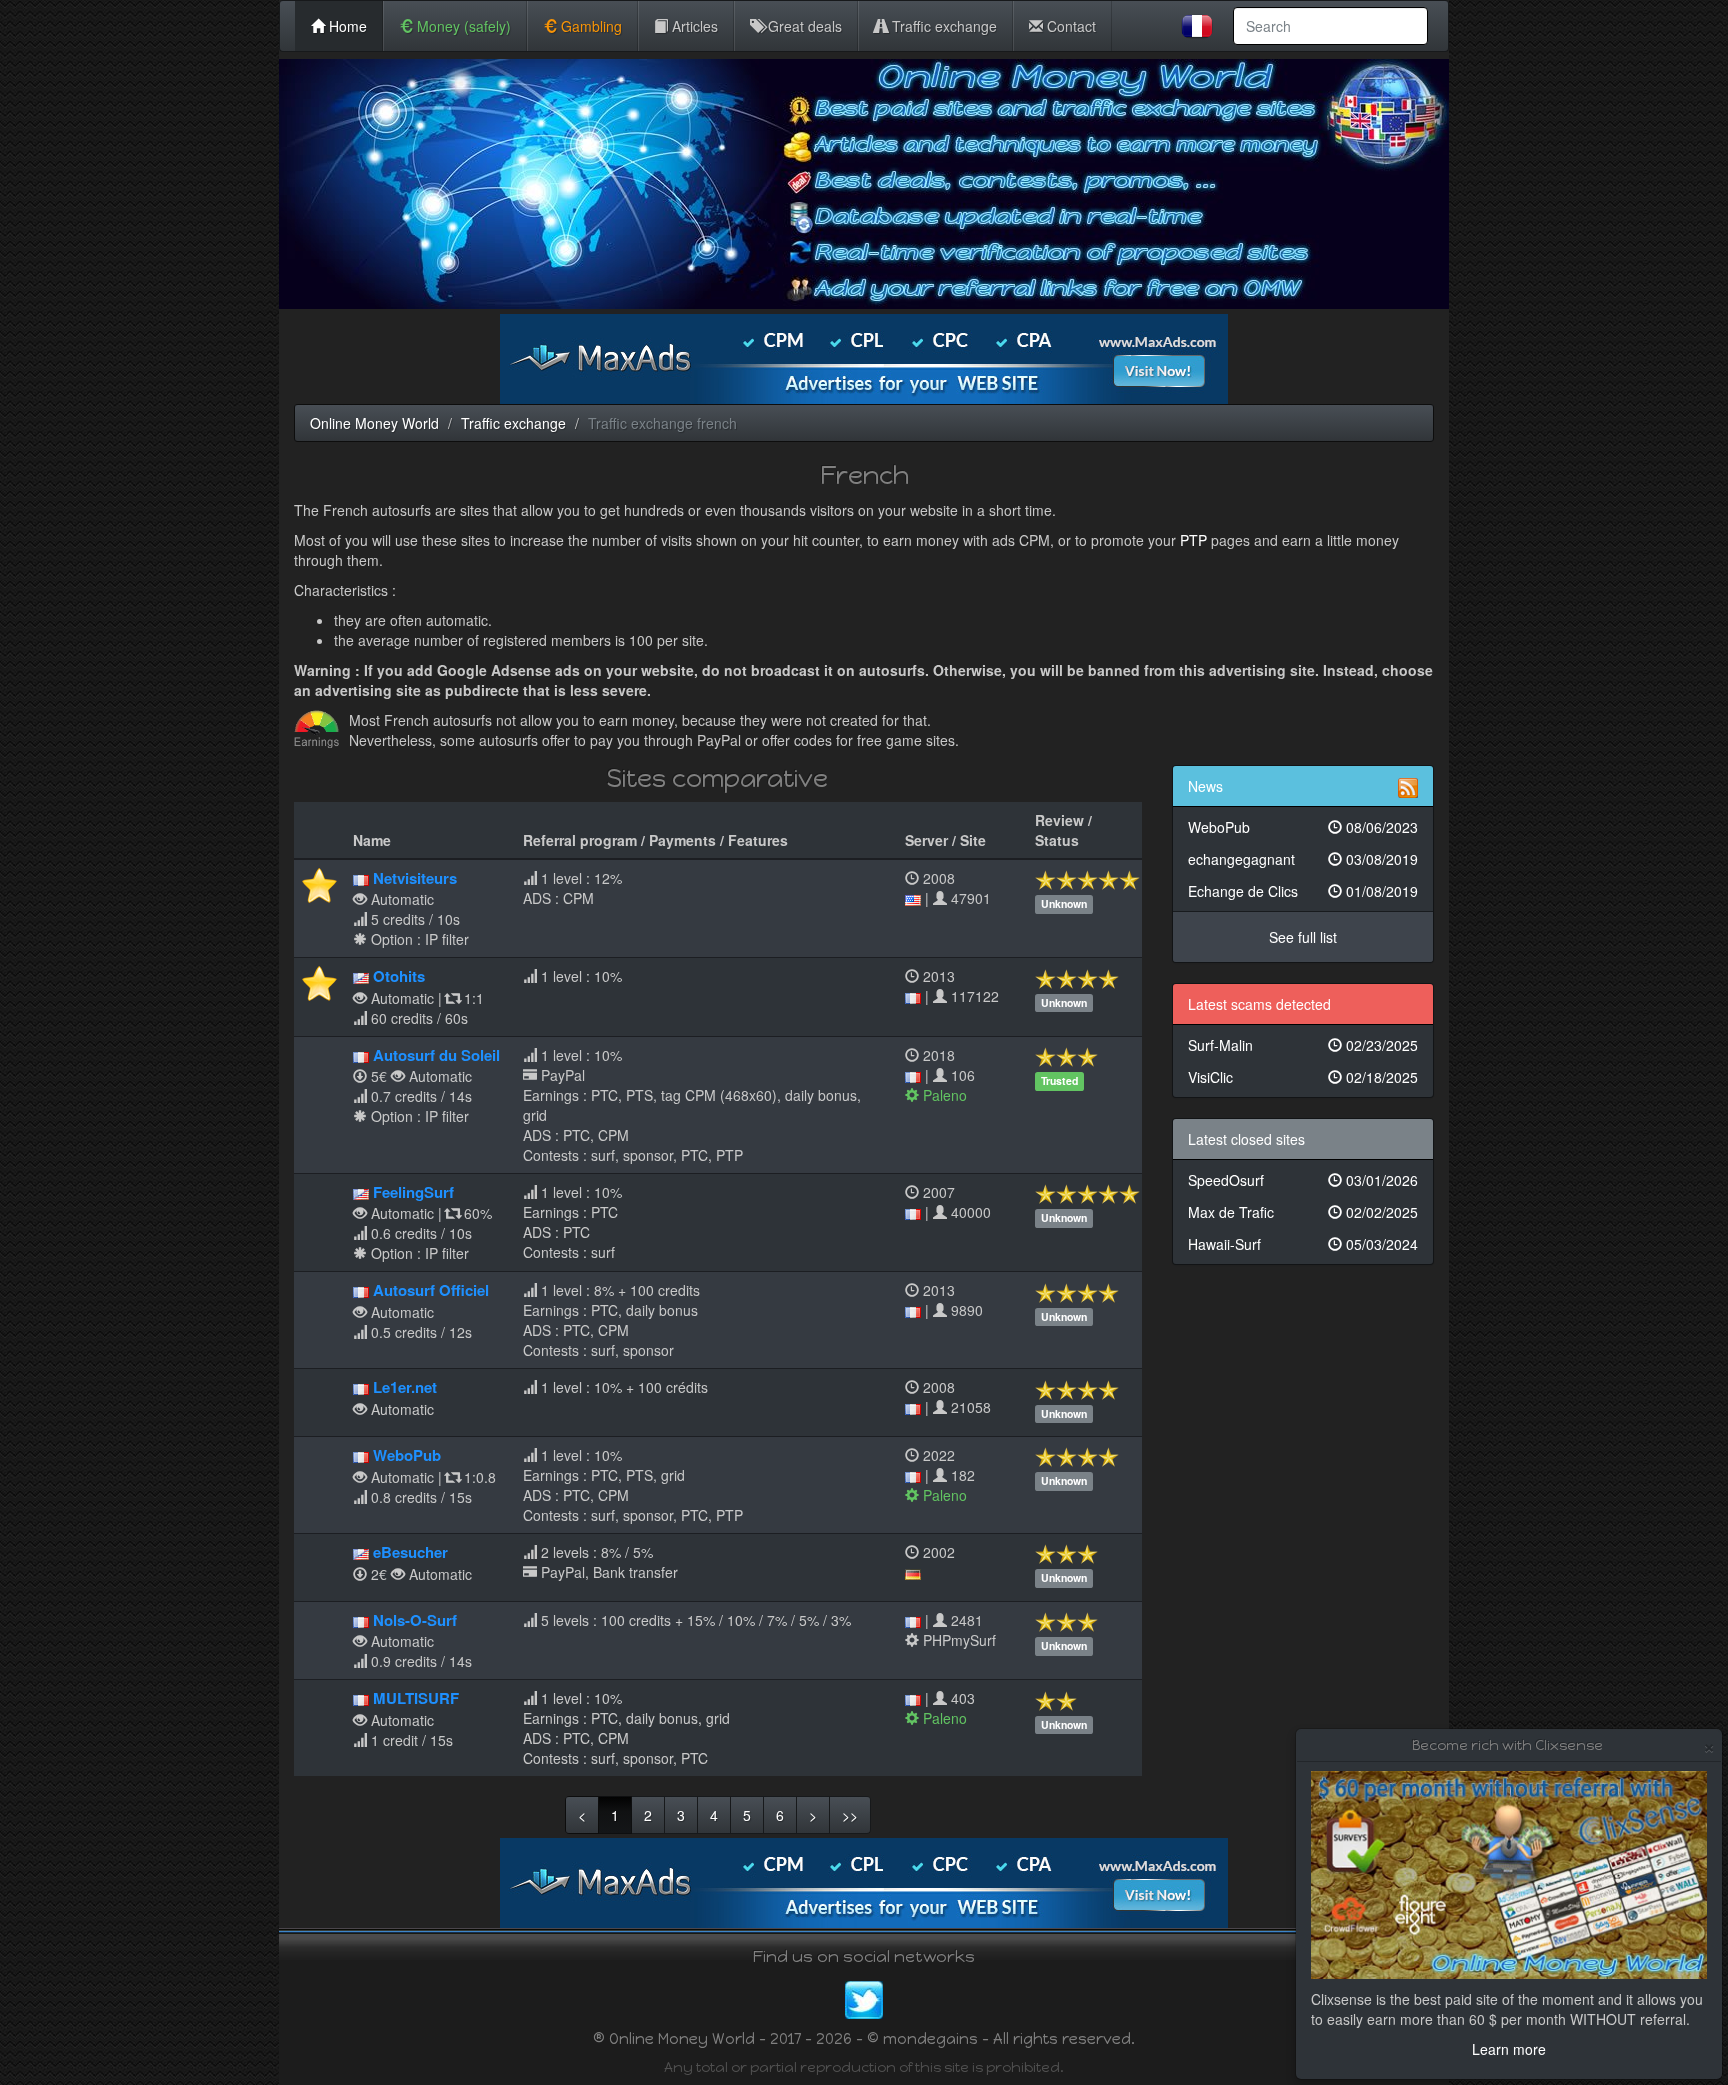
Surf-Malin (1303, 1045)
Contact (1069, 26)
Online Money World (374, 423)
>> (850, 1815)
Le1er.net (405, 1387)
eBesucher (410, 1552)
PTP (1193, 540)
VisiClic (1303, 1077)
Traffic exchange (942, 26)
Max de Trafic (1303, 1212)
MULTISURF (416, 1698)
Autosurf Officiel (431, 1290)
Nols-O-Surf (415, 1620)
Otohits (399, 976)
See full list (1303, 937)
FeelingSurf (413, 1192)
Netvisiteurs (415, 878)
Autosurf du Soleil (436, 1055)
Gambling (589, 26)
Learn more (1509, 2049)
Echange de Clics (1303, 891)
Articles (693, 26)
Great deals (803, 26)
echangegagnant (1303, 859)
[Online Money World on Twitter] (864, 1998)
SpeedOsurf (1303, 1180)
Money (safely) (462, 26)
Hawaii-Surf (1303, 1244)
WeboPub (407, 1455)
